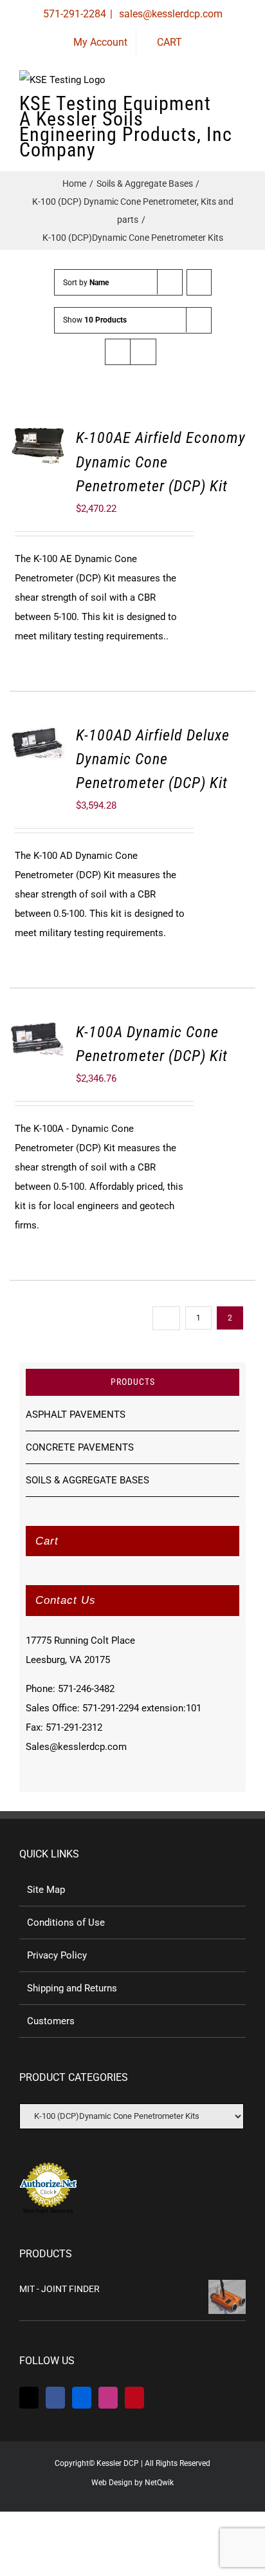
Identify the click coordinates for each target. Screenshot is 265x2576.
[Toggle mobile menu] (241, 109)
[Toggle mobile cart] (194, 109)
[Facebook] (55, 2398)
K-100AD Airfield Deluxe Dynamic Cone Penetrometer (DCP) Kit (153, 759)
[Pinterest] (134, 2398)
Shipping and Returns (72, 1988)
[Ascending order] (199, 282)
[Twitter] (29, 2398)
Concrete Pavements (80, 1447)
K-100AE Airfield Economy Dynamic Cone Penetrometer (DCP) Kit (161, 462)
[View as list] (143, 352)
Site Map (46, 1890)
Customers (51, 2021)
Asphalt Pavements (76, 1415)
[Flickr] (82, 2398)
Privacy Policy (57, 1955)
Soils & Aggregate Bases (87, 1480)
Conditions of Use (66, 1923)
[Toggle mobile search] (217, 109)
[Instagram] (108, 2398)
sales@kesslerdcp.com (169, 14)
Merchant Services (48, 2211)
